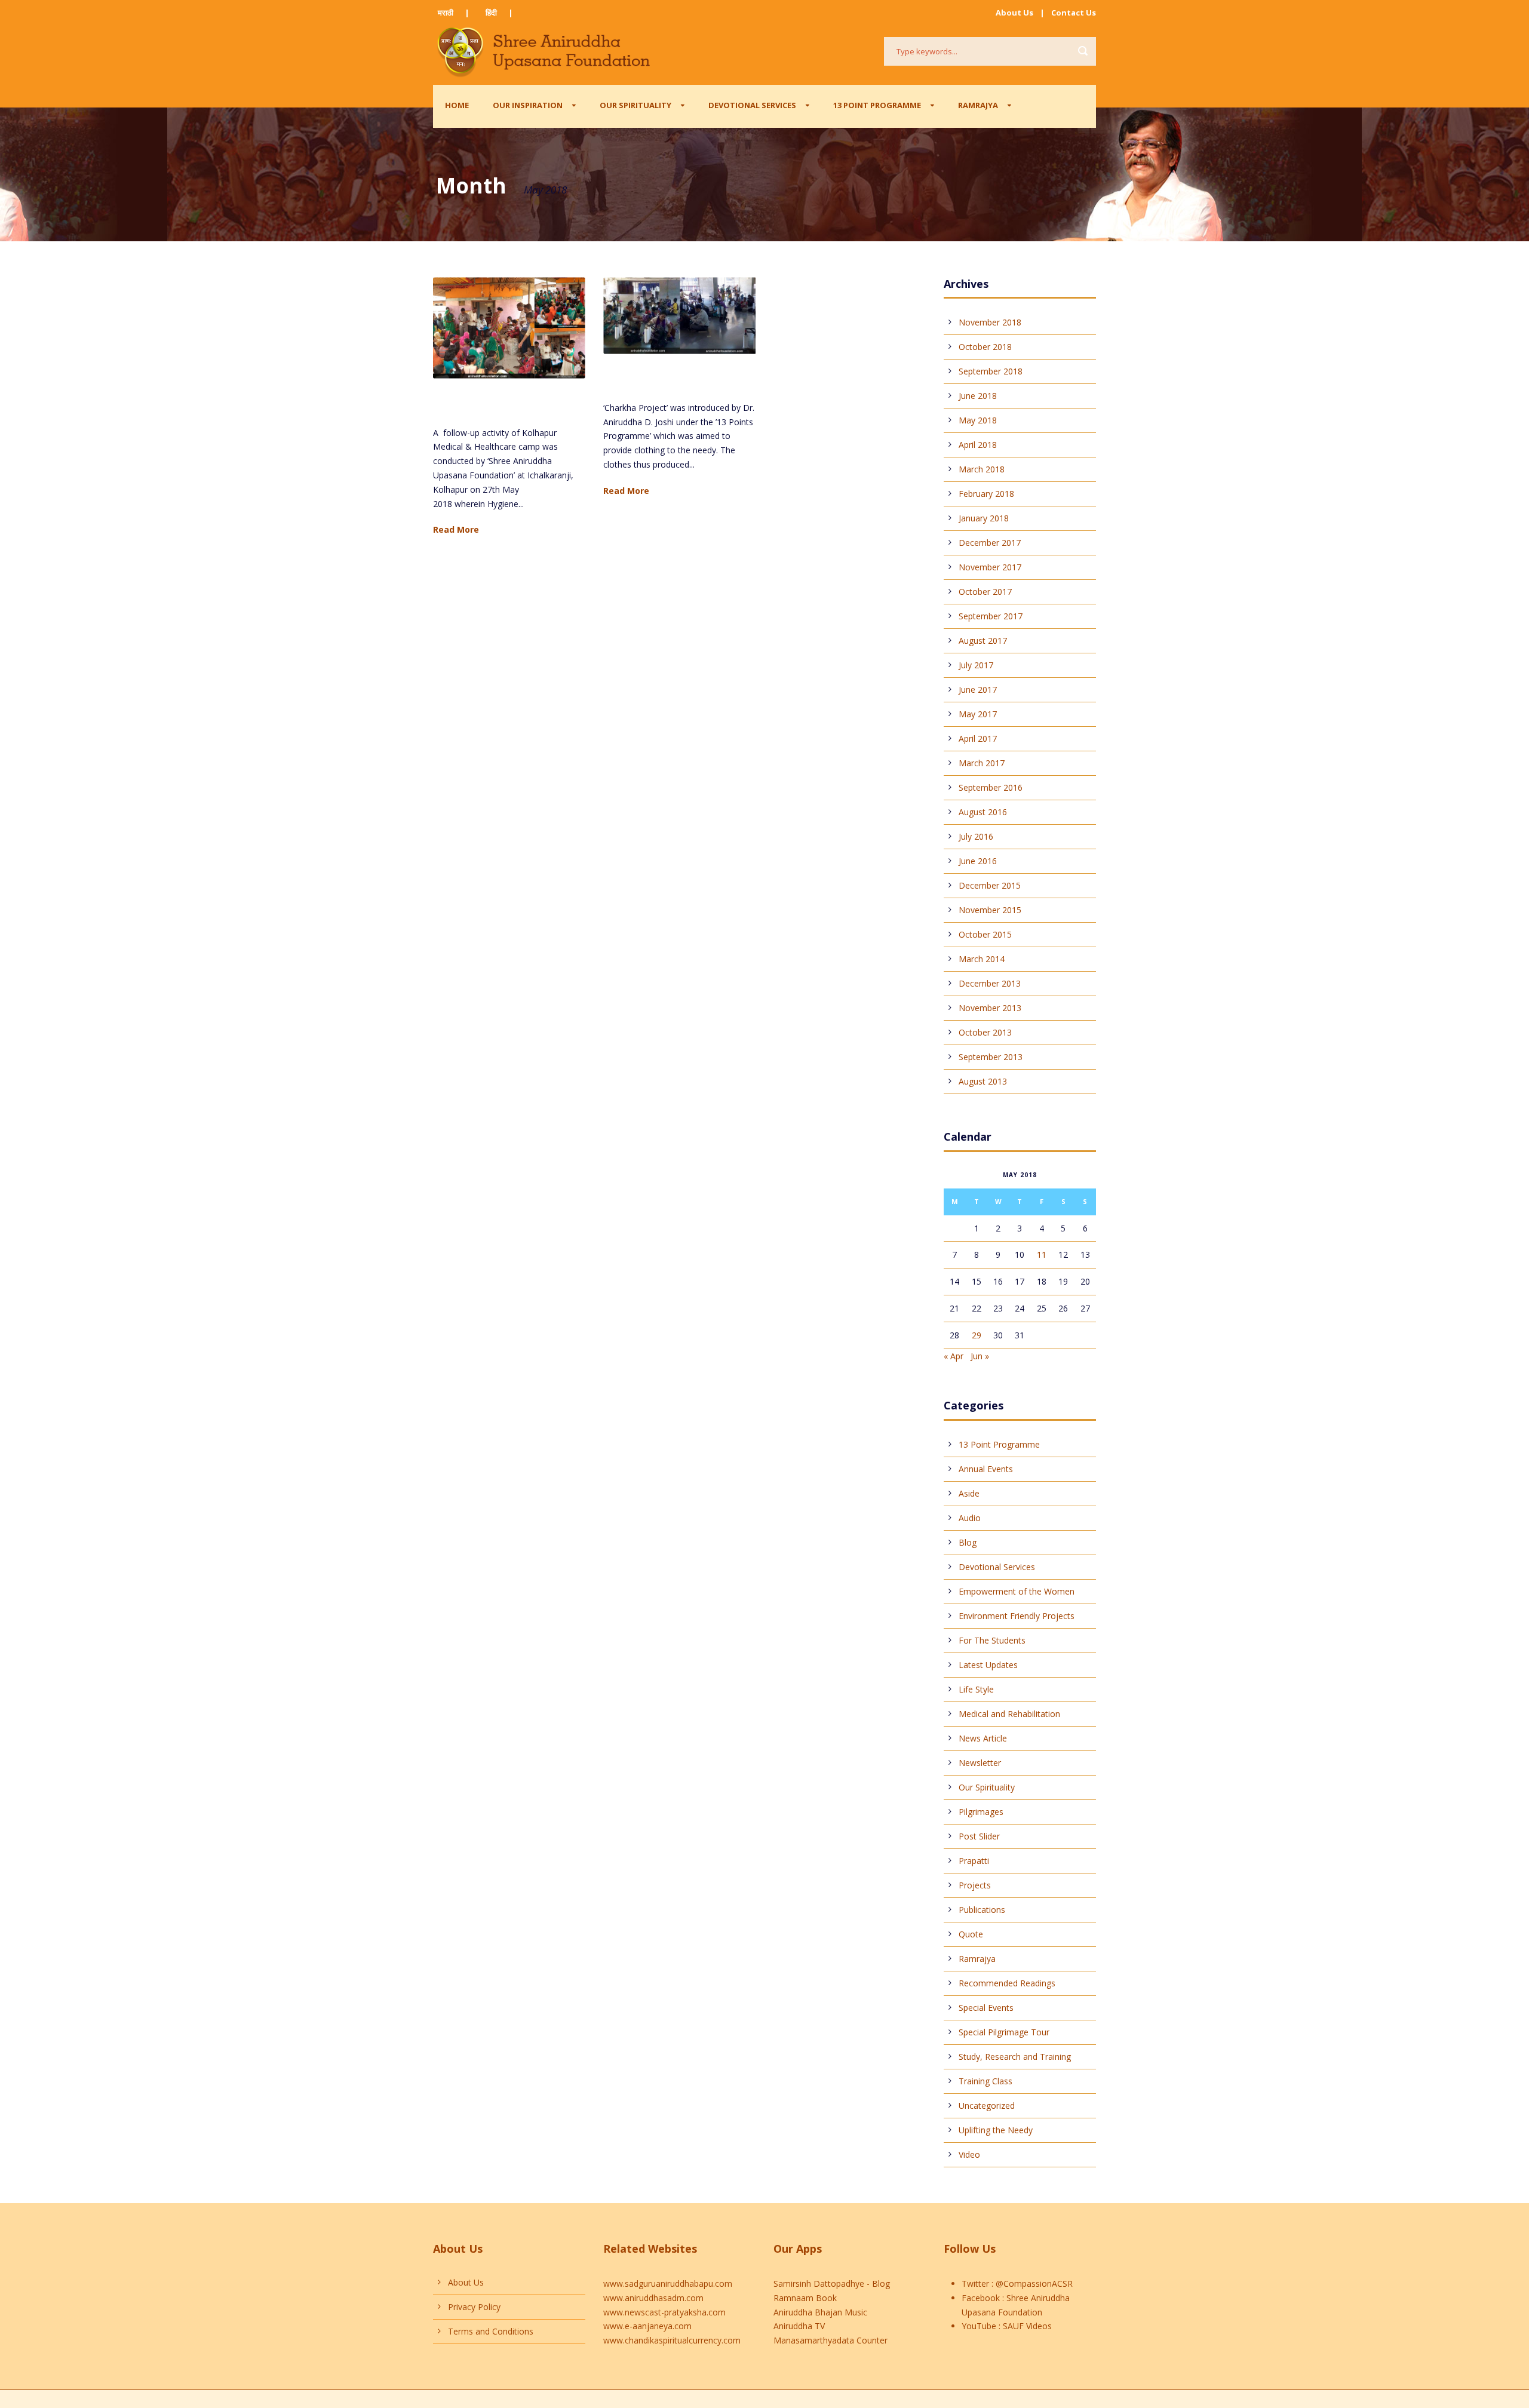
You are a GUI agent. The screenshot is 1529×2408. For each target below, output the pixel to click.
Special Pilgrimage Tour (1004, 2032)
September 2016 (991, 787)
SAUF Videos (1026, 2326)
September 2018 (991, 371)
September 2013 (991, 1057)
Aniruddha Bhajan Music (820, 2312)
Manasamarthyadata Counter (830, 2340)
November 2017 (990, 567)
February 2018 (986, 494)
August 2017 (983, 641)
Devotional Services (752, 105)
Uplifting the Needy (996, 2130)
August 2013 (983, 1081)
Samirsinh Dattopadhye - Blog (832, 2283)
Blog (968, 1542)
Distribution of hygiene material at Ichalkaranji (494, 406)
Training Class (985, 2081)
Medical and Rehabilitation (1009, 1714)
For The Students (992, 1640)
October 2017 (985, 592)
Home (457, 105)
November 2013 (990, 1008)
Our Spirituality (635, 105)
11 (1042, 1254)
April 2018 (978, 445)
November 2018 (990, 322)
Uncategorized (987, 2106)
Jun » (980, 1356)
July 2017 (976, 665)
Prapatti (974, 1861)
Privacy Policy (474, 2307)
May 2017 (978, 714)
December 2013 (990, 983)
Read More (456, 529)
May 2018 (978, 420)
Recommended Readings (1007, 1983)
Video (969, 2154)
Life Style (976, 1689)
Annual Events (986, 1469)
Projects (975, 1885)
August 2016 (983, 812)
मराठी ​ (446, 13)
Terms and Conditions (491, 2331)
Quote (971, 1934)
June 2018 (978, 396)
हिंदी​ (491, 13)
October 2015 (985, 934)
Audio (970, 1518)
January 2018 (984, 518)
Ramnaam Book (805, 2298)
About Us (1014, 13)
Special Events (986, 2008)
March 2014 (982, 959)
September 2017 (991, 616)
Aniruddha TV (799, 2326)
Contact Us (1074, 13)
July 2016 (976, 836)
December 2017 (990, 543)
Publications (982, 1910)
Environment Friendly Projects (1017, 1616)
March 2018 (982, 469)
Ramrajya (978, 105)
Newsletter (980, 1763)
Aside (969, 1493)
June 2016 (978, 861)
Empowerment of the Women (1017, 1591)
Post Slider (979, 1836)
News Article (983, 1738)
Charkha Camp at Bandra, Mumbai (669, 381)
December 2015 (990, 885)
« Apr (954, 1356)
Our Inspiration (528, 105)
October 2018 (985, 347)
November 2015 (990, 910)
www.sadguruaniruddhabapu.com (668, 2283)
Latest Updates (988, 1665)
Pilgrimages (981, 1812)
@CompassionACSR (1033, 2283)
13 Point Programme (877, 105)
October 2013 (985, 1032)
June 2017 (978, 689)
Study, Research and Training (1015, 2057)
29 (977, 1335)
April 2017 (978, 738)
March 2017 (982, 763)
